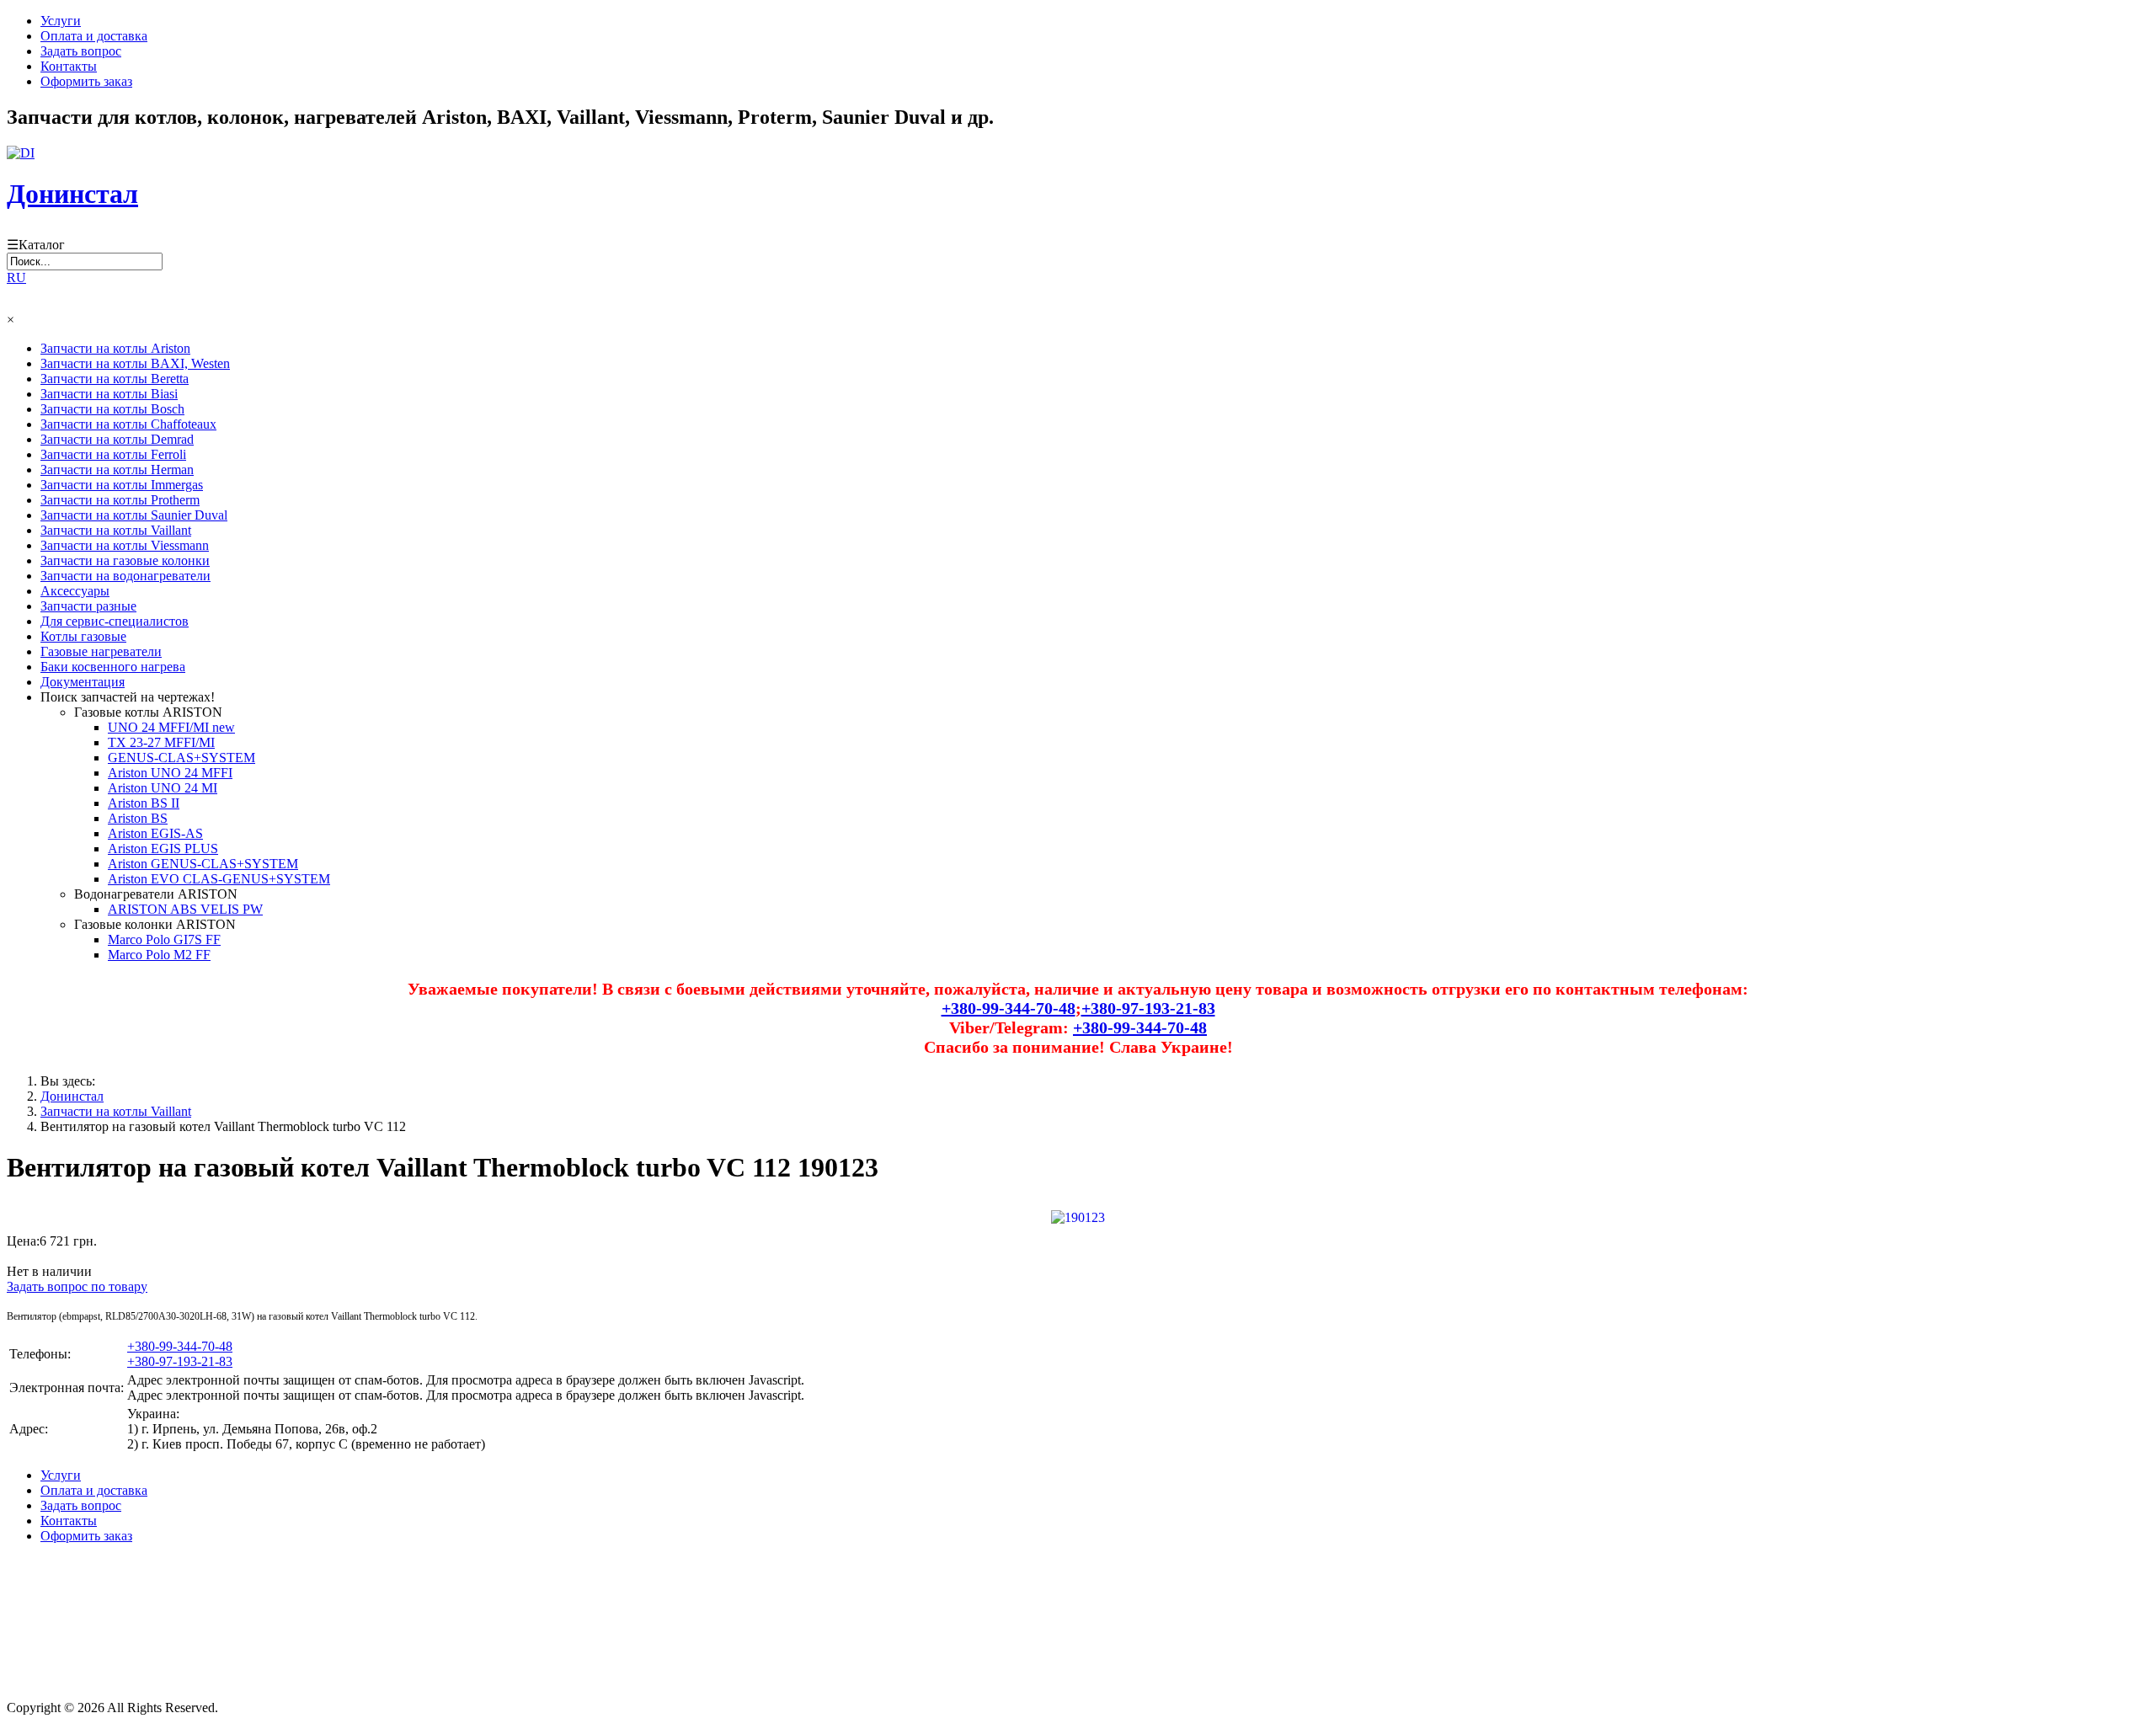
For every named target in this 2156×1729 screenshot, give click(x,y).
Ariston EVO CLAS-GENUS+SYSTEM (219, 879)
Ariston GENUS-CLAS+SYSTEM (203, 864)
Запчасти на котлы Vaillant (116, 530)
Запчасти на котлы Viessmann (125, 545)
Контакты (69, 66)
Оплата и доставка (94, 36)
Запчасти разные (88, 606)
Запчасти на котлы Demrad (117, 439)
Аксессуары (75, 591)
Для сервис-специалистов (115, 621)
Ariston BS (138, 818)
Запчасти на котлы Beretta (115, 379)
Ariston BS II (144, 803)
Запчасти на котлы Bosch (112, 409)
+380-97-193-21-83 (1148, 1008)
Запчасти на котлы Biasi (109, 394)
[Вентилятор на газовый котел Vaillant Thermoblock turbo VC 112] (1078, 1216)
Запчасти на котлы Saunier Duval (134, 515)
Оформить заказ (86, 81)
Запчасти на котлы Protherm (120, 500)
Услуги (61, 21)
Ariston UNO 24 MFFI (170, 773)
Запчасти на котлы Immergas (122, 485)
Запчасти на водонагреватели (125, 576)
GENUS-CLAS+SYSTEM (181, 758)
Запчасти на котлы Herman (117, 470)
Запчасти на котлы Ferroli (113, 454)
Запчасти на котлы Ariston (115, 348)
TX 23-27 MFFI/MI (161, 742)
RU (16, 277)
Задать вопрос (81, 51)
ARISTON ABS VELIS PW (185, 909)
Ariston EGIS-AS (155, 833)
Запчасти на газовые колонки (125, 560)
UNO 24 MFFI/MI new (171, 727)
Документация (83, 682)
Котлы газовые (83, 636)
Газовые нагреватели (101, 651)
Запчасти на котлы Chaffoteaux (128, 424)
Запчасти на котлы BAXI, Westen (135, 363)
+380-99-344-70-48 (1009, 1008)
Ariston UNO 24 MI (163, 788)
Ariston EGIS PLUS (163, 848)
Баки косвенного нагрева (113, 667)
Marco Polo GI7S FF (164, 939)
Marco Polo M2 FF (159, 955)
